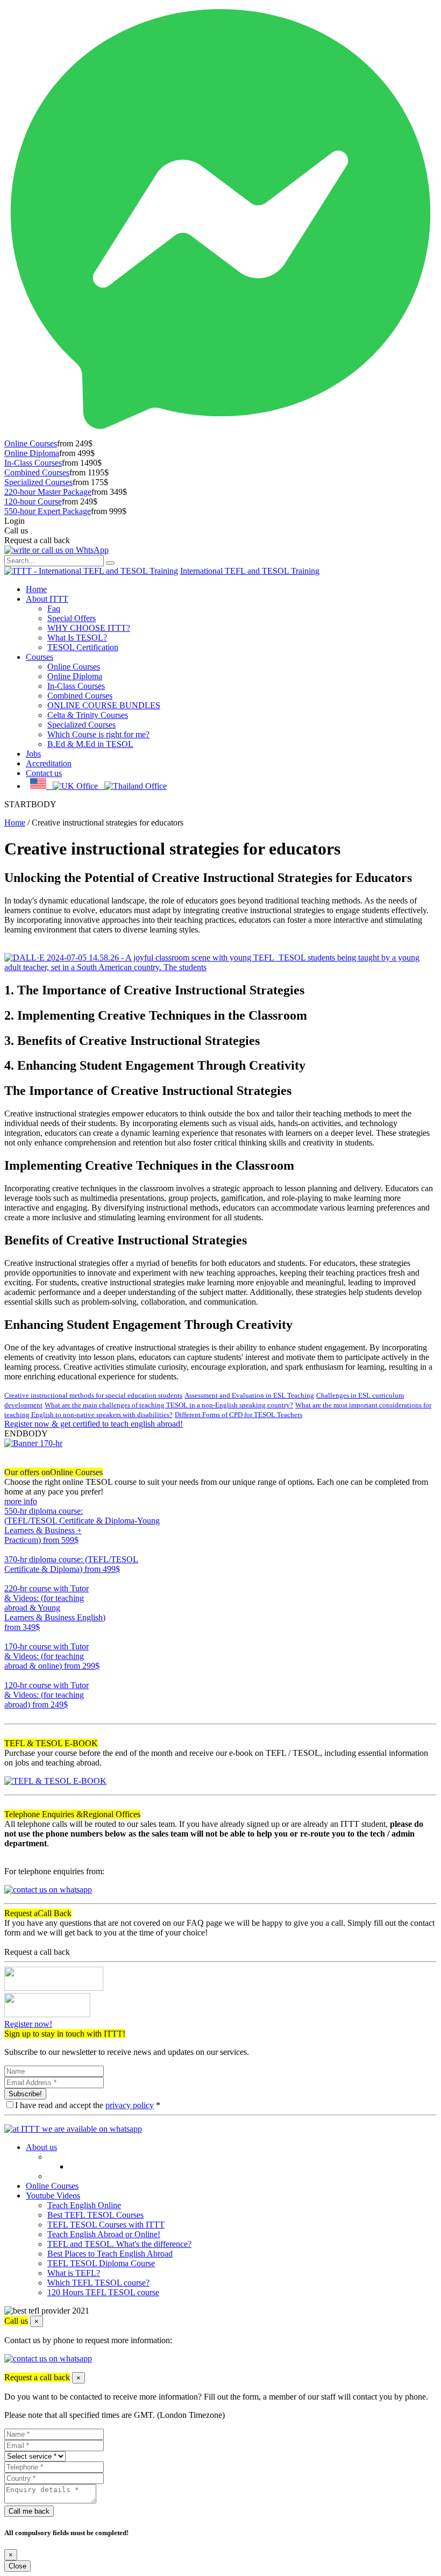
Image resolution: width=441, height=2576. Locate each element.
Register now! (28, 2024)
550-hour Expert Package (48, 511)
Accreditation (49, 763)
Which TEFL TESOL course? (98, 2283)
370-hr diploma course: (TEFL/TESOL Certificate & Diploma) (71, 1564)
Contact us (44, 773)
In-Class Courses (33, 463)
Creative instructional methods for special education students (93, 1395)
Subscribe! (25, 2094)
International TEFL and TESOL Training (250, 571)
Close (17, 2566)
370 (11, 1579)
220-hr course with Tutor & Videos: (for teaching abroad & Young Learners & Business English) (55, 1608)
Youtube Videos (53, 2196)
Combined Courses (37, 472)
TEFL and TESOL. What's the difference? (119, 2244)
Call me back (29, 2511)
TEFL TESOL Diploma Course (101, 2263)
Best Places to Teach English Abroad (110, 2254)
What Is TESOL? (77, 638)
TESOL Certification (83, 647)
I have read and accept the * (88, 2105)
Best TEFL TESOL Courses (95, 2215)
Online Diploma (32, 453)
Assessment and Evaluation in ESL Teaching (249, 1395)
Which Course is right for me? (98, 734)
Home (36, 589)
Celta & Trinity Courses (88, 715)
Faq (54, 609)
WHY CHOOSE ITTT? (89, 628)
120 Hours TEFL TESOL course (103, 2292)
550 (11, 1550)
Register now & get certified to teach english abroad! (94, 1424)
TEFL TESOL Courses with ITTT (106, 2225)
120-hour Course (33, 501)
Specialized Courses (38, 482)
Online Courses (31, 443)
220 (11, 1637)
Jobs (33, 754)
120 (11, 1714)
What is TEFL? (74, 2273)
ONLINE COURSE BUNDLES (104, 705)
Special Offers (72, 618)
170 (11, 1675)
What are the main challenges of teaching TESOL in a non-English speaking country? (169, 1405)
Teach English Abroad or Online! (104, 2234)
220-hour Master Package (48, 492)
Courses (40, 657)
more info (21, 1501)
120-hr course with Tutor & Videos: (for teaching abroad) (47, 1695)
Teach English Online (84, 2205)
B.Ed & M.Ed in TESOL (90, 744)
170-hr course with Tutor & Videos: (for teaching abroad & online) (52, 1656)
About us (41, 2147)
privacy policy (130, 2105)
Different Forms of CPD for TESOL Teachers (239, 1415)
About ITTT (47, 599)
